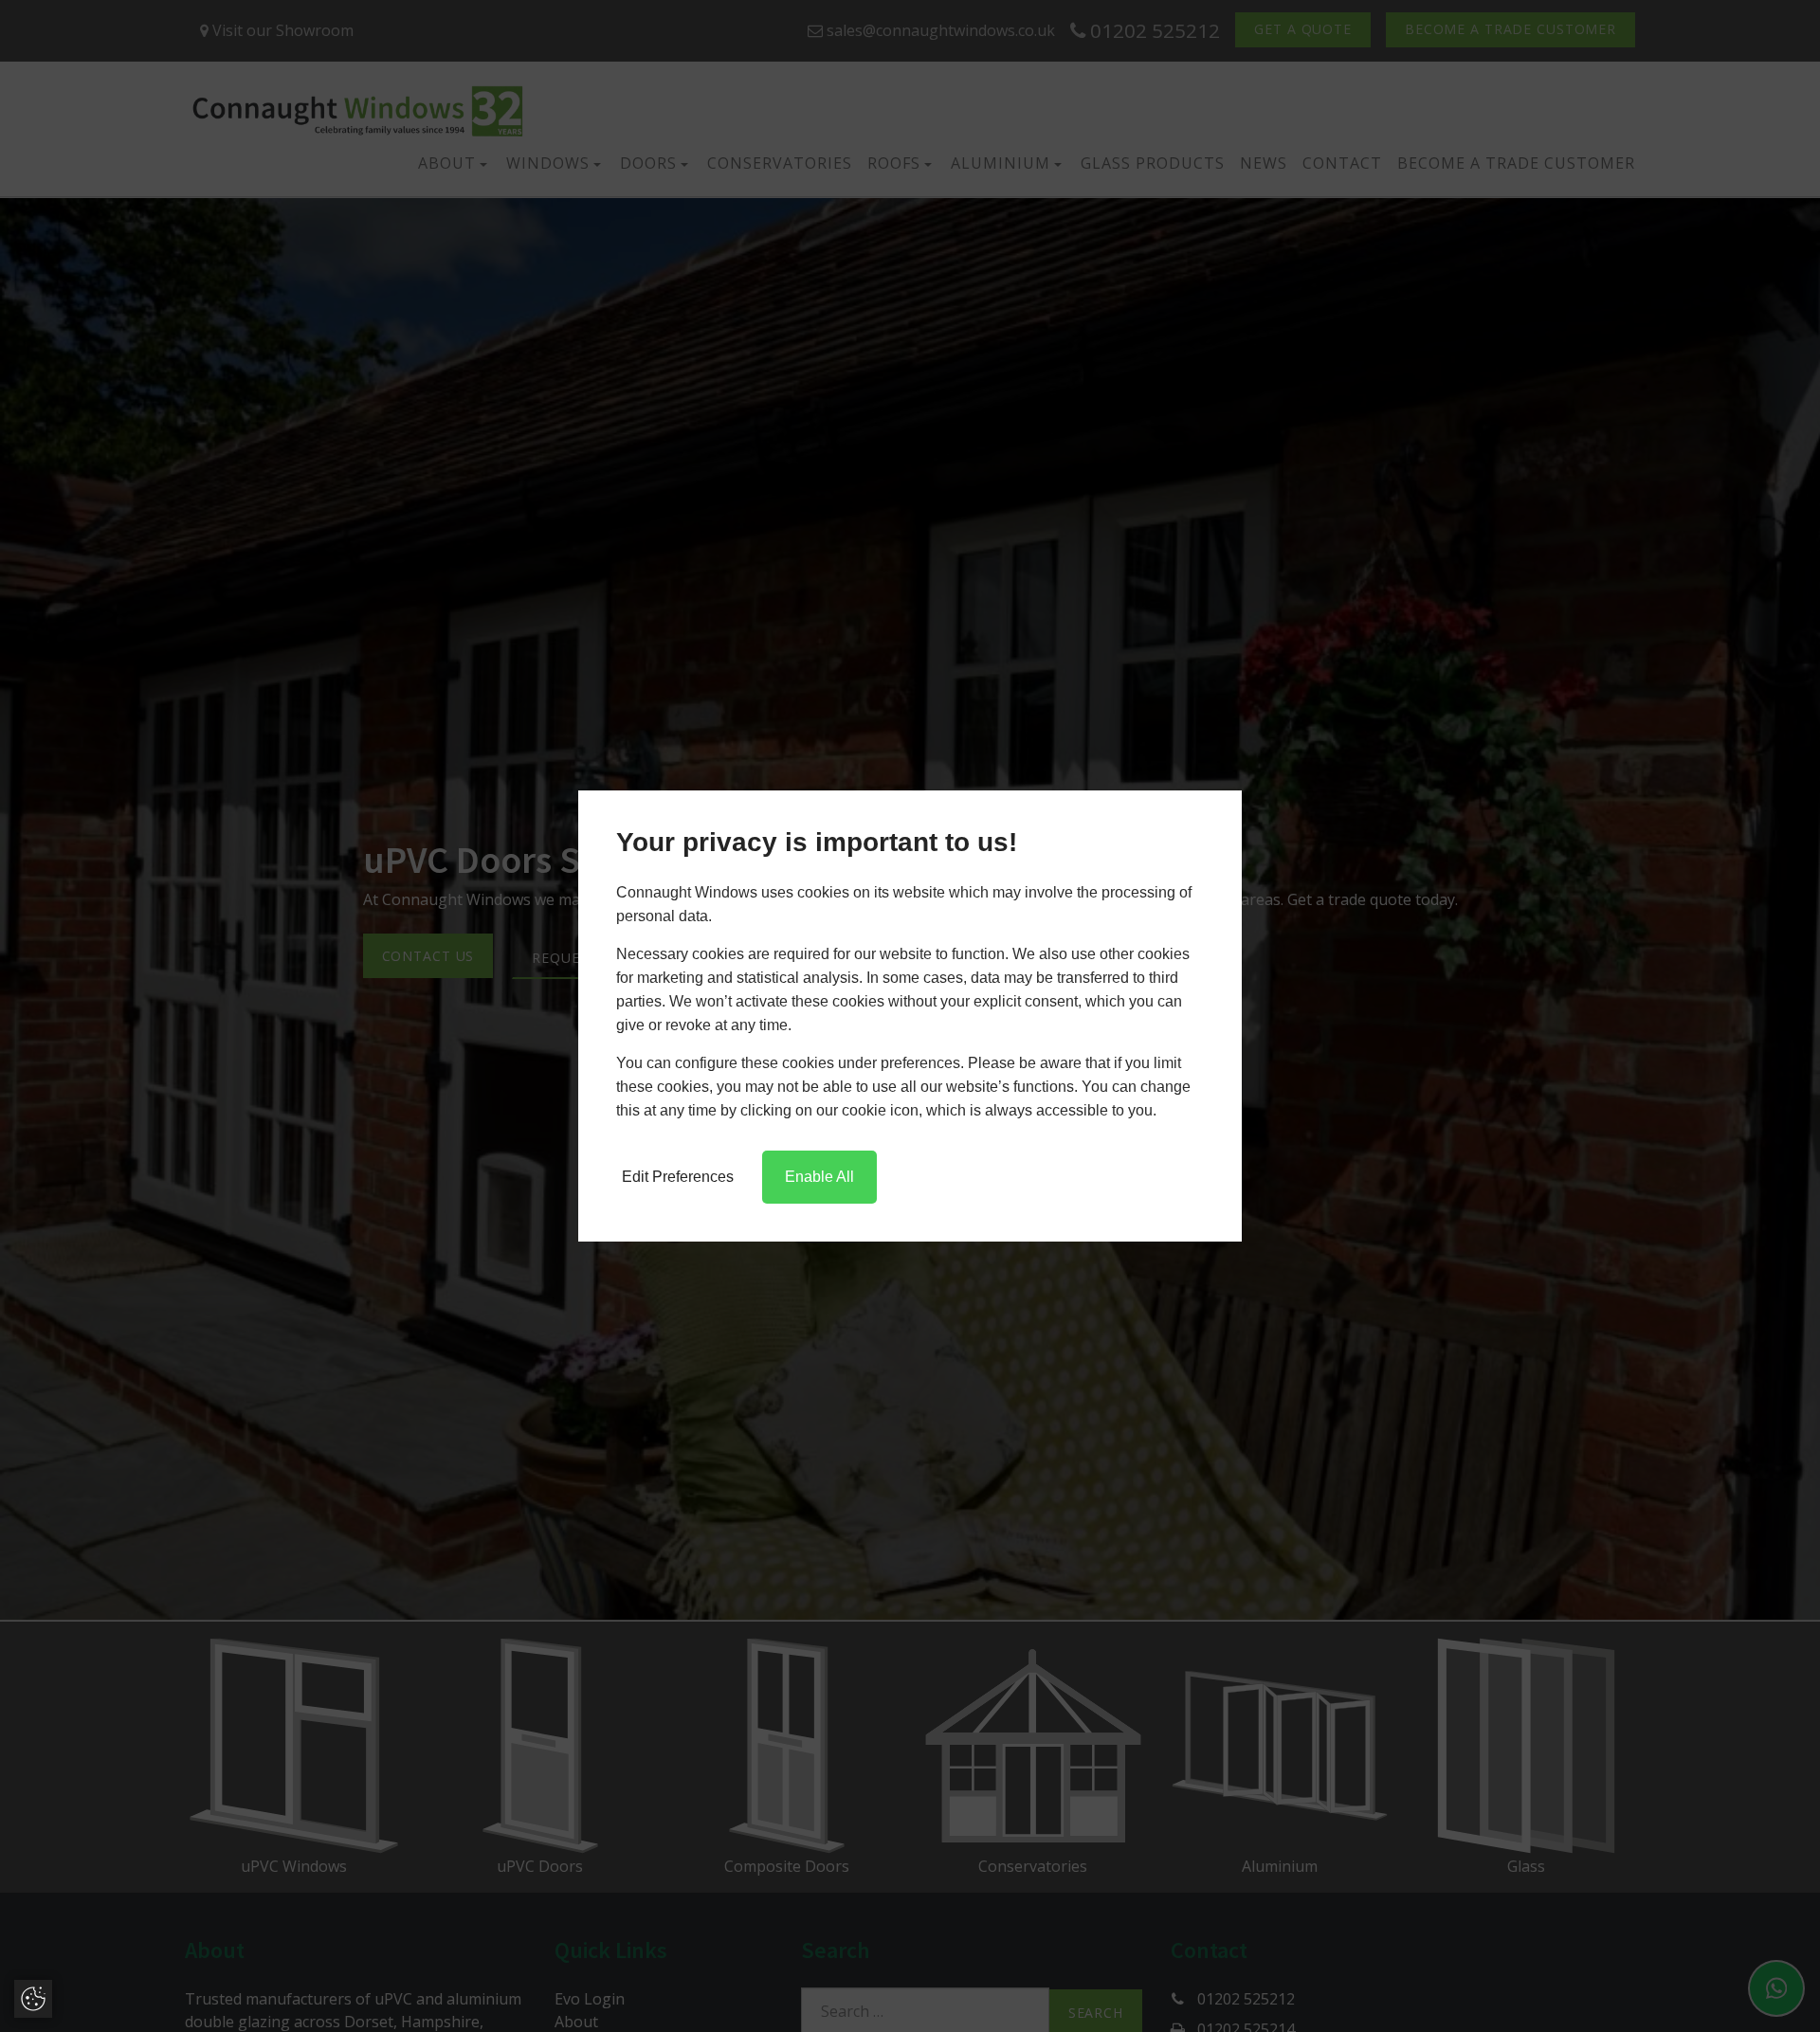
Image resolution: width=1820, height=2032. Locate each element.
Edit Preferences (678, 1177)
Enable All (819, 1177)
